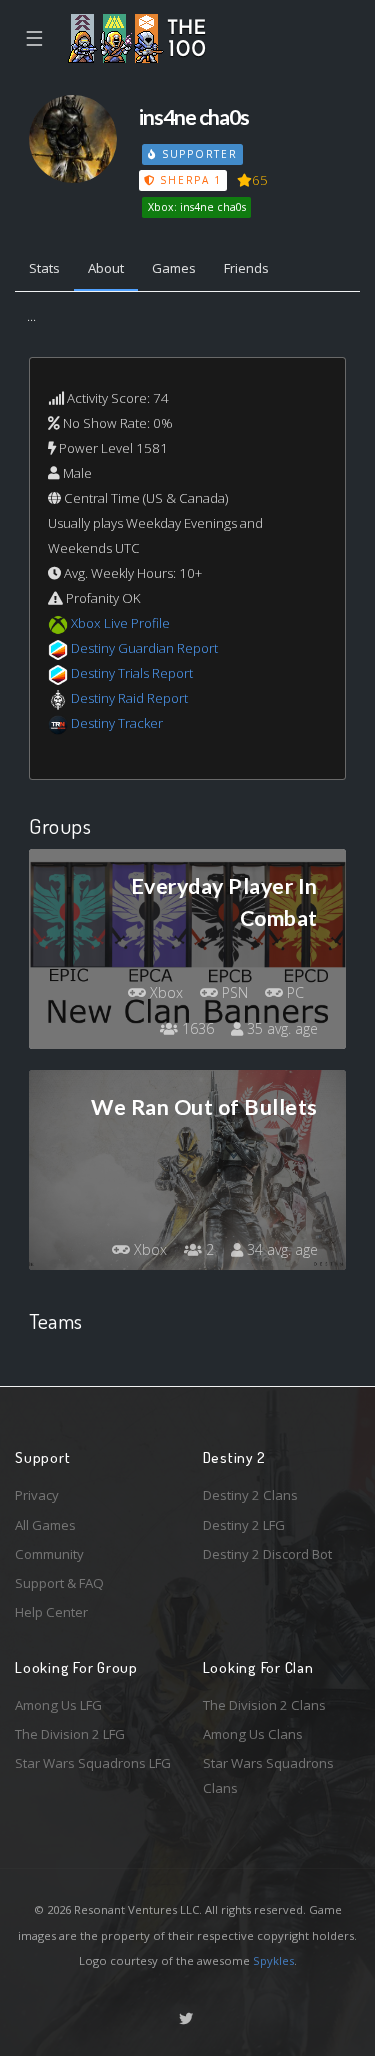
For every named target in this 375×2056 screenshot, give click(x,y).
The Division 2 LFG (70, 1734)
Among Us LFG (58, 1705)
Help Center (51, 1612)
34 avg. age (280, 1249)
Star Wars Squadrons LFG (93, 1763)
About (106, 268)
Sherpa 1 (189, 180)
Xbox (164, 992)
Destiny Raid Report (129, 698)
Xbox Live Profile (120, 623)
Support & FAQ (59, 1583)
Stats (44, 268)
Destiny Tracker (117, 723)
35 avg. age (280, 1028)
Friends (246, 268)
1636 (196, 1028)
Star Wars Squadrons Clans (268, 1775)
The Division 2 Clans (264, 1705)
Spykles (273, 1960)
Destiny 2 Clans (250, 1495)
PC (293, 992)
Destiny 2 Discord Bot (267, 1554)
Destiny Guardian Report (144, 648)
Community (49, 1554)
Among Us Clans (253, 1734)
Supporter (197, 154)
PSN (233, 992)
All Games (45, 1525)
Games (174, 268)
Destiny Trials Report (132, 673)
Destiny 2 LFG (244, 1525)
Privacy (37, 1495)
